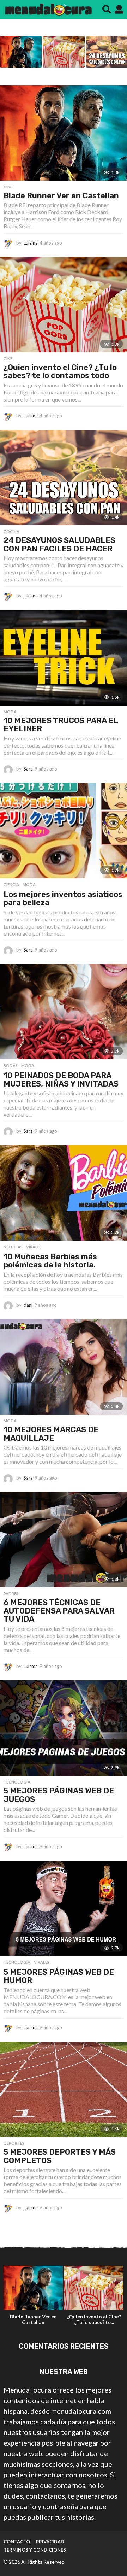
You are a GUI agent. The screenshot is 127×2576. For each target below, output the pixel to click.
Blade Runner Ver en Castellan (61, 196)
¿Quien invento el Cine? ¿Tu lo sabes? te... (94, 2319)
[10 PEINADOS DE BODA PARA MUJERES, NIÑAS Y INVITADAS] (64, 1012)
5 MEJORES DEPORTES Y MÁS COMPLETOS (60, 2156)
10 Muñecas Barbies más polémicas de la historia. (50, 1261)
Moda (10, 712)
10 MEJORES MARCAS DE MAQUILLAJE (51, 1434)
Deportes (14, 2143)
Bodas (11, 1066)
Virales (34, 1247)
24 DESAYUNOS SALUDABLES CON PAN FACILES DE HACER (59, 545)
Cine (8, 187)
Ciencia (11, 885)
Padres (11, 1594)
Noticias (13, 1247)
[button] (107, 10)
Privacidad (50, 2542)
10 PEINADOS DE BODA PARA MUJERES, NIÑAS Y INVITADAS (61, 1080)
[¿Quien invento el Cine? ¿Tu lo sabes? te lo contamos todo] (64, 305)
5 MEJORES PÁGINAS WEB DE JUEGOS (59, 1795)
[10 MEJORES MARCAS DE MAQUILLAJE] (64, 1367)
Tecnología (17, 1782)
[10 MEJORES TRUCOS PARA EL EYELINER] (64, 658)
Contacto (17, 2542)
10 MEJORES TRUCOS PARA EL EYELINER (61, 725)
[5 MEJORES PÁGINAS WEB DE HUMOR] (64, 1908)
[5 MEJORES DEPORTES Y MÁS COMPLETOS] (64, 2089)
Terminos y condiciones (35, 2550)
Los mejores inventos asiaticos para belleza (63, 899)
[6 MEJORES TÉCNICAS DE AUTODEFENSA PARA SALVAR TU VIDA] (64, 1540)
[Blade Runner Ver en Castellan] (64, 133)
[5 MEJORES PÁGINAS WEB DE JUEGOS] (64, 1728)
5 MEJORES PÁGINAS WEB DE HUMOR (59, 1976)
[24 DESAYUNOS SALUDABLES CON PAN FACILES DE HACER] (64, 478)
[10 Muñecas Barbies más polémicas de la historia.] (64, 1193)
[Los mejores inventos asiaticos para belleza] (64, 831)
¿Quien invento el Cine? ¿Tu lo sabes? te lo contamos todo (60, 372)
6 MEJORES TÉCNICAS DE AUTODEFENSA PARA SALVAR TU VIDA (59, 1611)
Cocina (11, 532)
